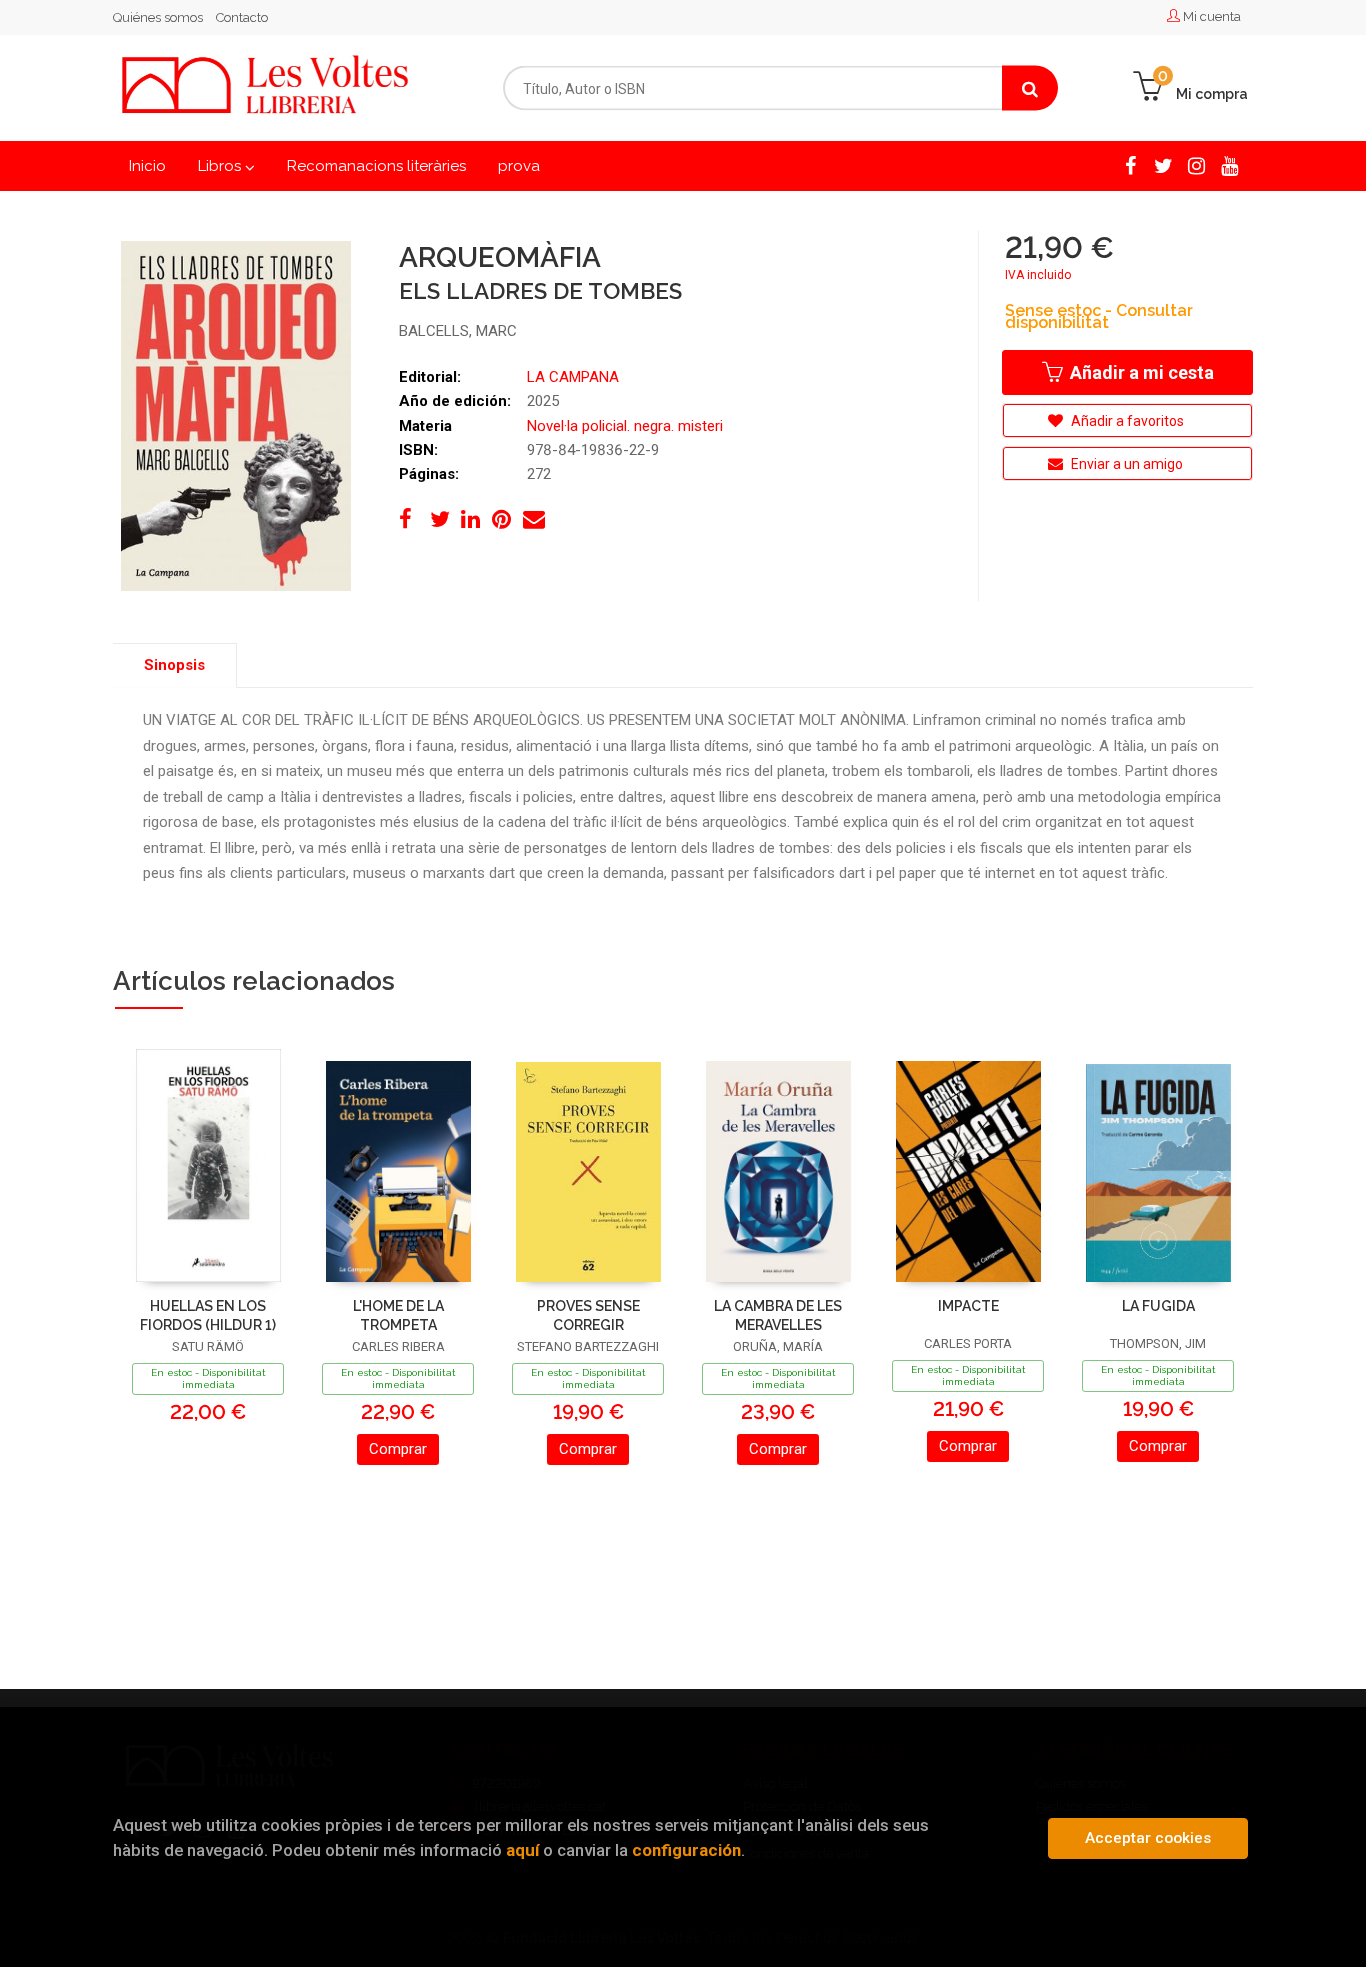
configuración (686, 1850)
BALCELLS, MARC (458, 331)
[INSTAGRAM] (1196, 165)
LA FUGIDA (1158, 1306)
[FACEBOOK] (1130, 165)
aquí (522, 1850)
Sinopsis (174, 665)
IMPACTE (968, 1306)
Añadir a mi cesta (1140, 372)
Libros (221, 166)
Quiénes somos (158, 17)
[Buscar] (1030, 88)
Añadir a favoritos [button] (1126, 421)
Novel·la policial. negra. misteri (625, 426)
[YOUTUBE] (1229, 165)
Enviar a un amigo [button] (1125, 464)
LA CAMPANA (573, 377)
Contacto (242, 17)
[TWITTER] (1163, 165)
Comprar (398, 1449)
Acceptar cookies (1148, 1838)
